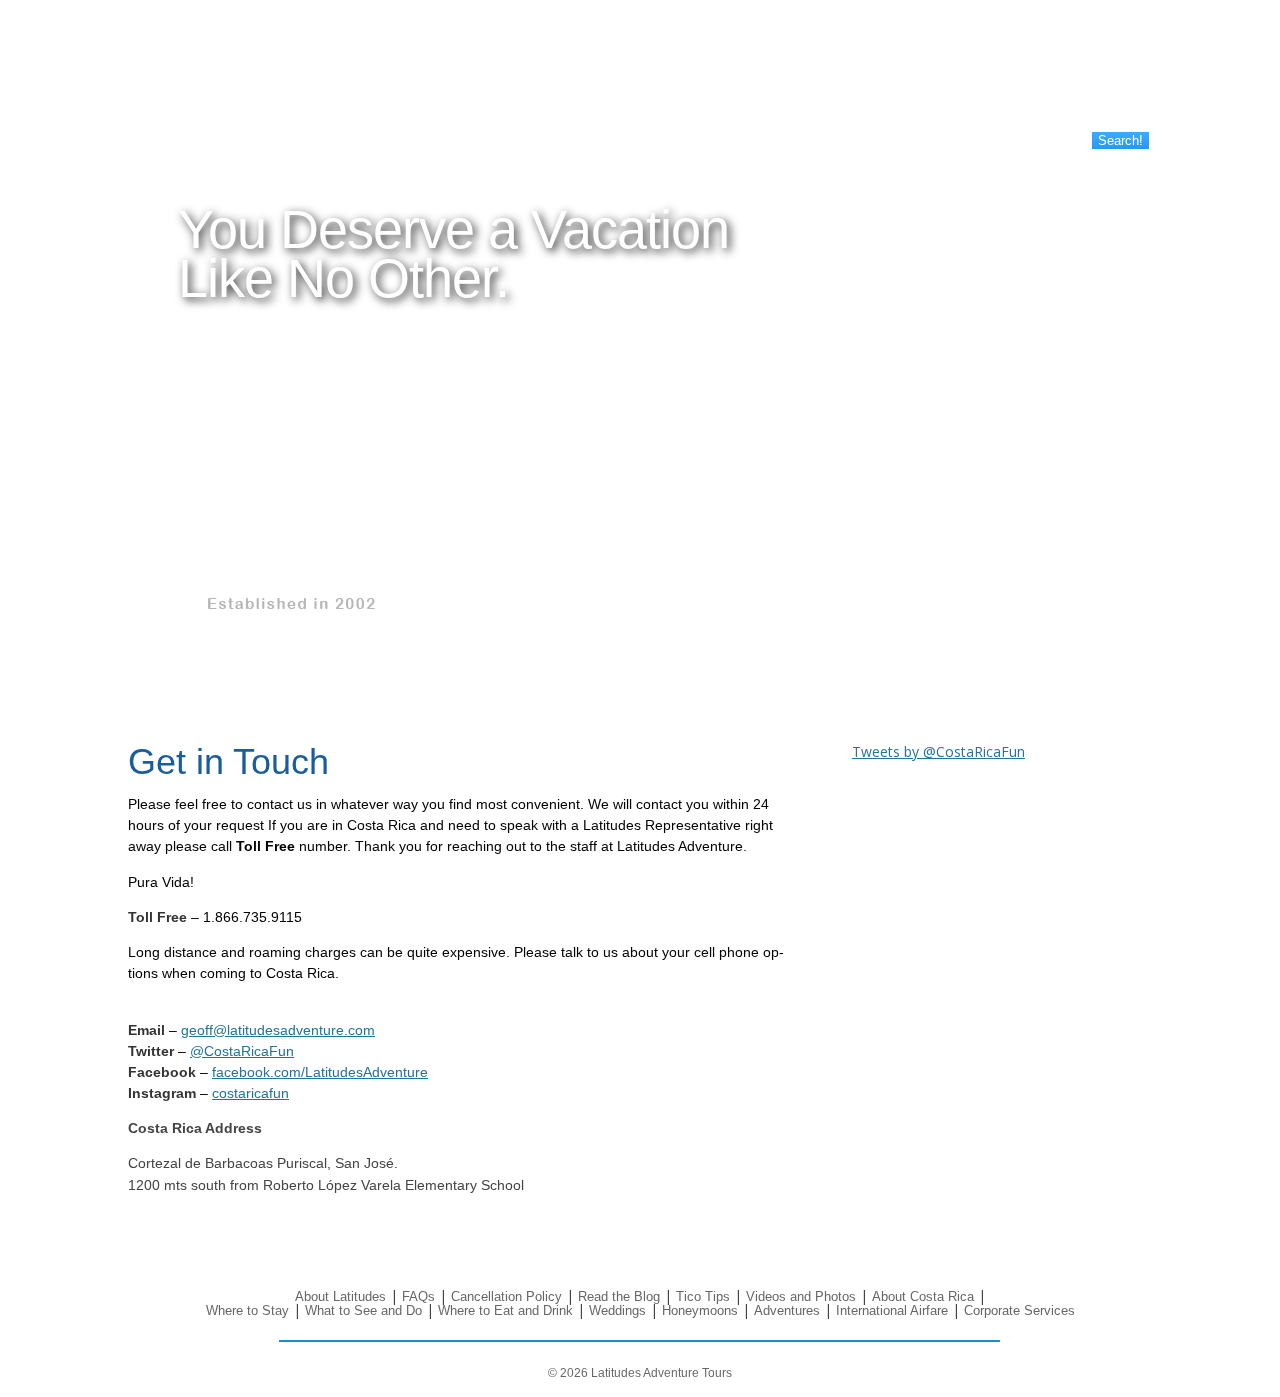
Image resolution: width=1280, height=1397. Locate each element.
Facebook (982, 74)
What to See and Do (197, 89)
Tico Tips (797, 55)
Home (159, 38)
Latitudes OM (389, 55)
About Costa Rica (190, 55)
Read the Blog (812, 38)
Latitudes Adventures (410, 106)
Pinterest (1070, 74)
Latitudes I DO (391, 38)
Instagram (1114, 74)
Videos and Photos (824, 72)
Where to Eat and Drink (206, 106)
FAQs (577, 55)
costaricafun (250, 1093)
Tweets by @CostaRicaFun (938, 751)
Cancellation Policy (615, 72)
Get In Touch (1017, 38)
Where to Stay (181, 72)
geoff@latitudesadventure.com (278, 1030)
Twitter (1026, 74)
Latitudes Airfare (397, 123)
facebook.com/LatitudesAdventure (320, 1072)
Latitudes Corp (393, 72)
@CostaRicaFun (242, 1051)
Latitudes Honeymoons (416, 89)
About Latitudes (605, 38)
